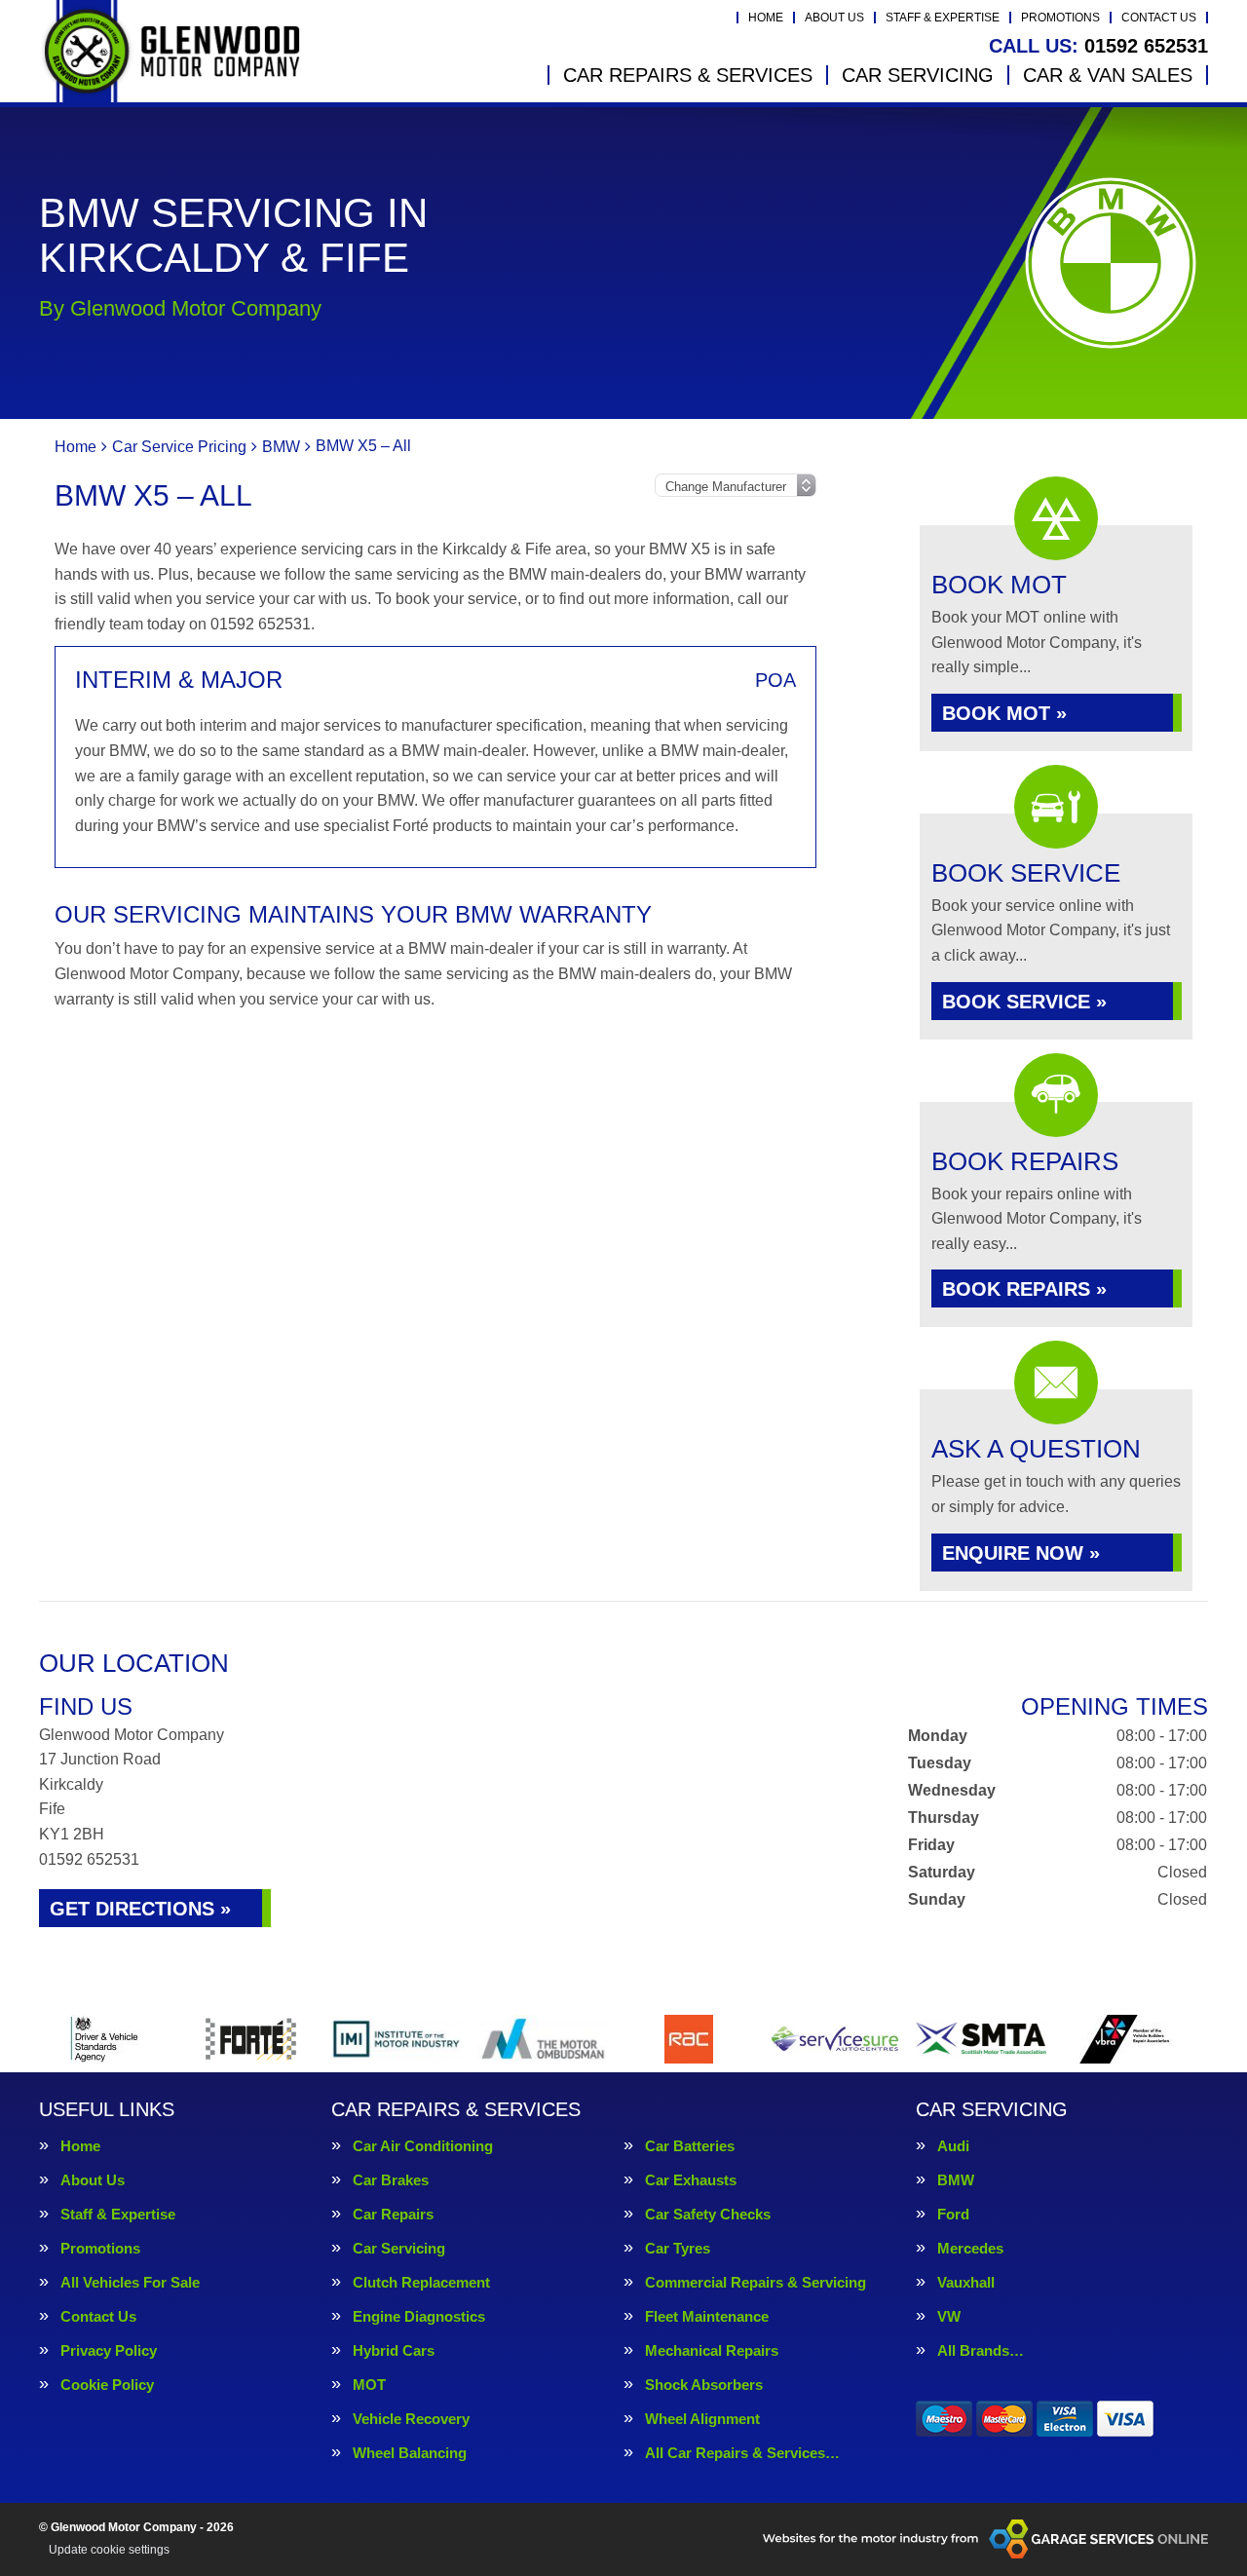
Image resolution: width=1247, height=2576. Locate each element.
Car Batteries (690, 2146)
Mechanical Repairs (712, 2350)
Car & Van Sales (1108, 75)
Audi (953, 2146)
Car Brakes (391, 2180)
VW (949, 2316)
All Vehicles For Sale (130, 2282)
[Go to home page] (170, 51)
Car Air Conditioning (423, 2146)
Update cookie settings (109, 2550)
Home (766, 18)
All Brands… (981, 2350)
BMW (956, 2180)
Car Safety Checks (708, 2214)
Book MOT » (1004, 713)
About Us (834, 18)
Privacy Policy (109, 2350)
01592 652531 (1098, 46)
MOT (369, 2385)
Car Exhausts (691, 2180)
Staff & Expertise (943, 18)
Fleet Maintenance (707, 2316)
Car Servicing (918, 75)
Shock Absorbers (704, 2385)
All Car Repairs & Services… (742, 2453)
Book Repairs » (1024, 1289)
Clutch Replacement (421, 2282)
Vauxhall (966, 2282)
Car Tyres (678, 2248)
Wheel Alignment (702, 2419)
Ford (953, 2214)
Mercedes (970, 2248)
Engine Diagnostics (419, 2316)
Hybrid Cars (394, 2350)
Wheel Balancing (410, 2453)
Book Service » (1024, 1002)
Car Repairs (393, 2214)
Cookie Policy (107, 2385)
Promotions (1060, 18)
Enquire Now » (1021, 1553)
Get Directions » (140, 1909)
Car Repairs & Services (688, 75)
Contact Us (1159, 18)
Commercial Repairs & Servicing (756, 2282)
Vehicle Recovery (411, 2419)
